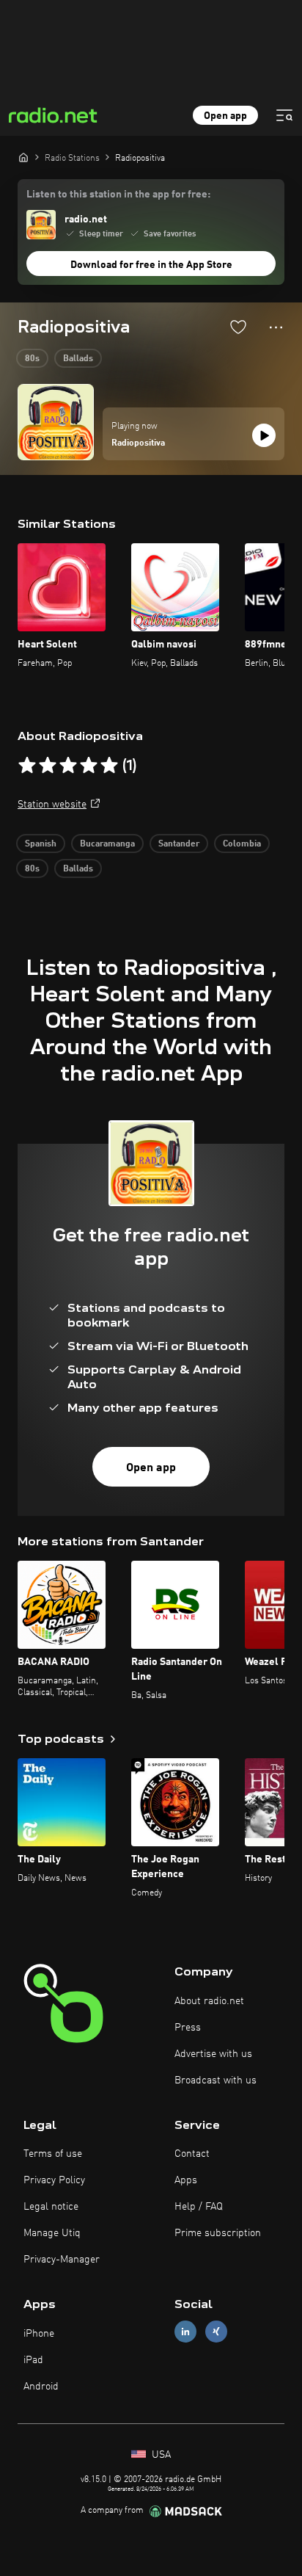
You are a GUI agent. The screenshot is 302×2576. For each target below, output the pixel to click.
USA (160, 2455)
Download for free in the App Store (151, 265)
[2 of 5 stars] (48, 766)
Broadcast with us (216, 2080)
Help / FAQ (199, 2207)
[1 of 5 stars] (27, 766)
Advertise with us (213, 2054)
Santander (179, 844)
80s (32, 359)
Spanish (41, 844)
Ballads (78, 359)
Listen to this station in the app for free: (118, 195)
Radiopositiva (138, 443)
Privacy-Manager (62, 2260)
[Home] (23, 157)
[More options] (276, 327)
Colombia (242, 844)
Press (188, 2028)
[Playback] (264, 435)
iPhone (39, 2334)
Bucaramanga (107, 844)
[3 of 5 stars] (68, 766)
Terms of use (53, 2154)
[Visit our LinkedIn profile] (185, 2332)
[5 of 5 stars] (109, 766)
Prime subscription (218, 2233)
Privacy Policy (54, 2180)
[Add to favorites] (238, 327)
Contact (192, 2154)
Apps (186, 2180)
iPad (33, 2360)
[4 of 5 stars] (89, 766)
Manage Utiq (52, 2233)
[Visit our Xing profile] (216, 2332)
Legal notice (51, 2207)
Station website (52, 805)
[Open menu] (284, 115)
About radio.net (209, 2001)
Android (41, 2387)
